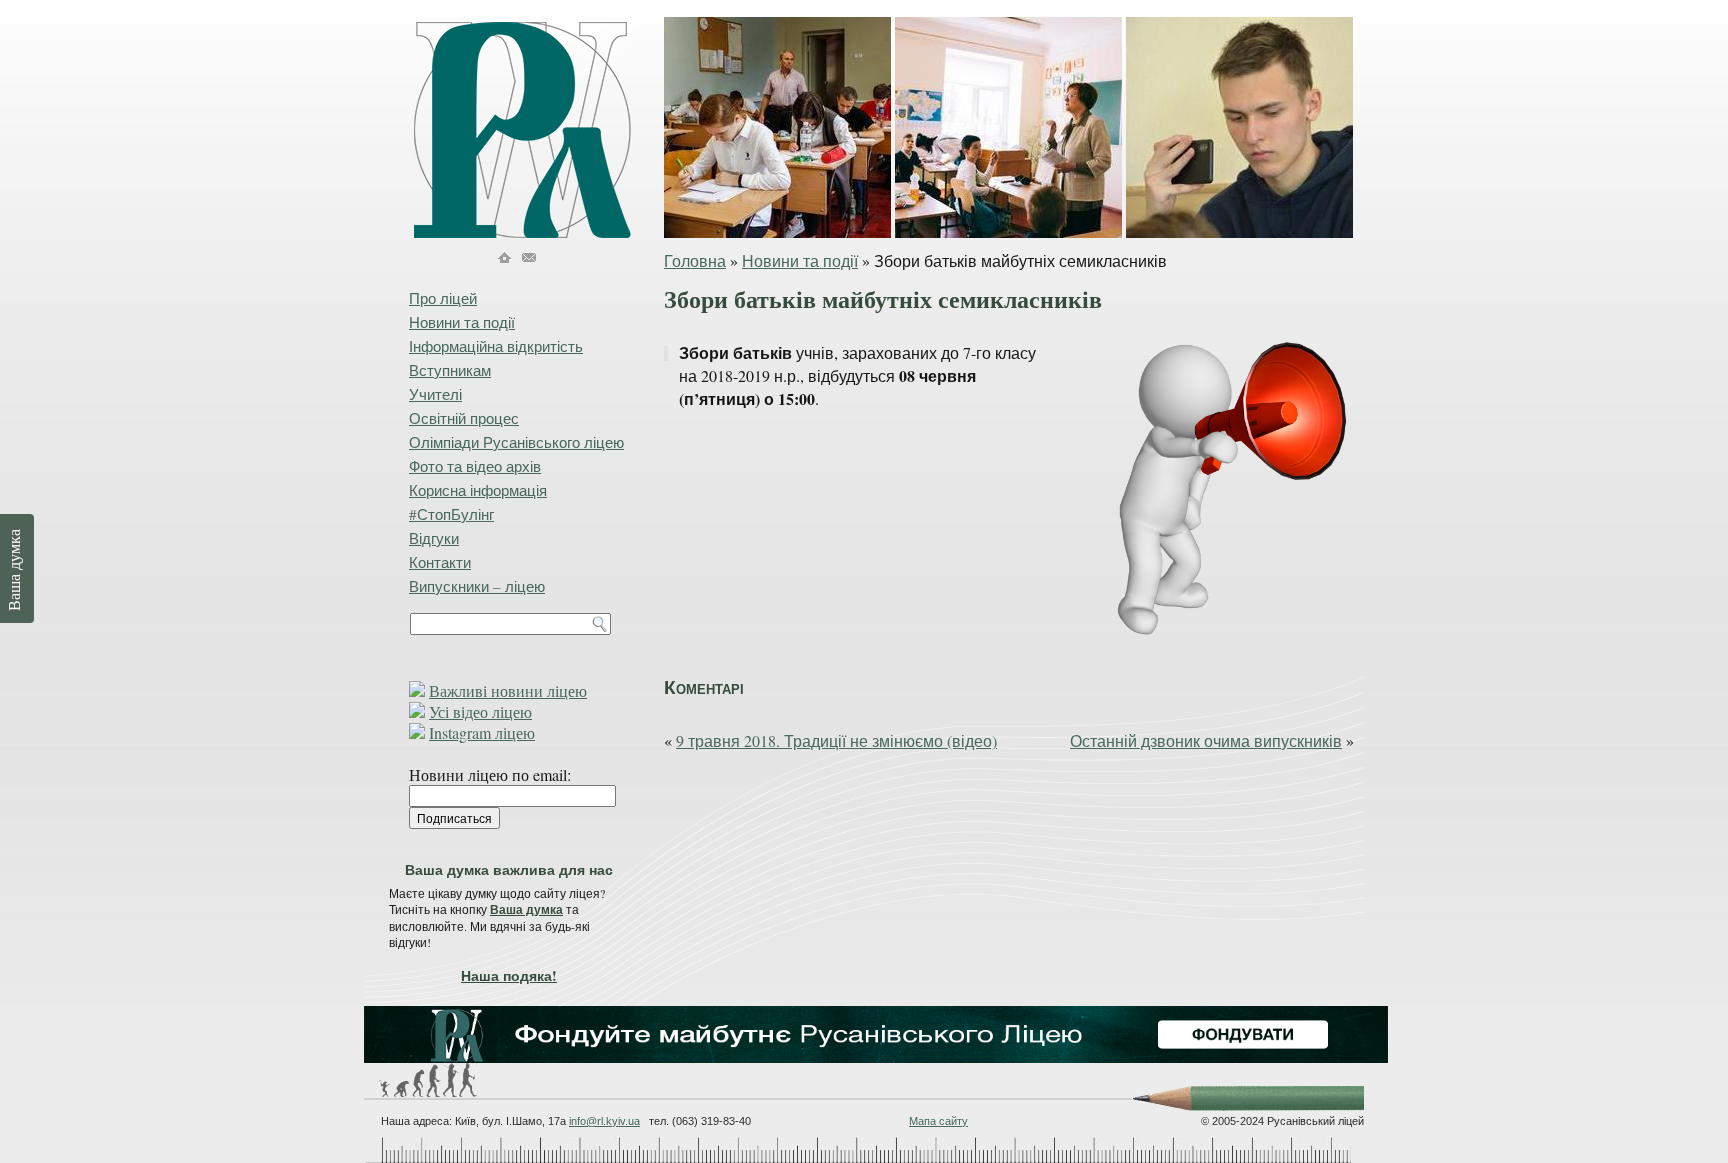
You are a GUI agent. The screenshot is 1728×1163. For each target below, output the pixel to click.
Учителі (435, 394)
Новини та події (800, 260)
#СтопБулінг (451, 514)
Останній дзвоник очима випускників (1206, 740)
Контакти (440, 562)
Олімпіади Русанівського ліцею (516, 442)
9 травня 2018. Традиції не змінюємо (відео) (836, 740)
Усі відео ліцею (480, 711)
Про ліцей (443, 298)
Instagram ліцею (482, 732)
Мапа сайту (938, 1121)
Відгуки (434, 538)
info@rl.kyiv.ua (604, 1121)
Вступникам (450, 370)
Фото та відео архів (475, 466)
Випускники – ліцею (477, 586)
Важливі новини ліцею (508, 690)
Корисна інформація (478, 490)
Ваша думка (526, 909)
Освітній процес (464, 418)
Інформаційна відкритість (496, 346)
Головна (695, 260)
